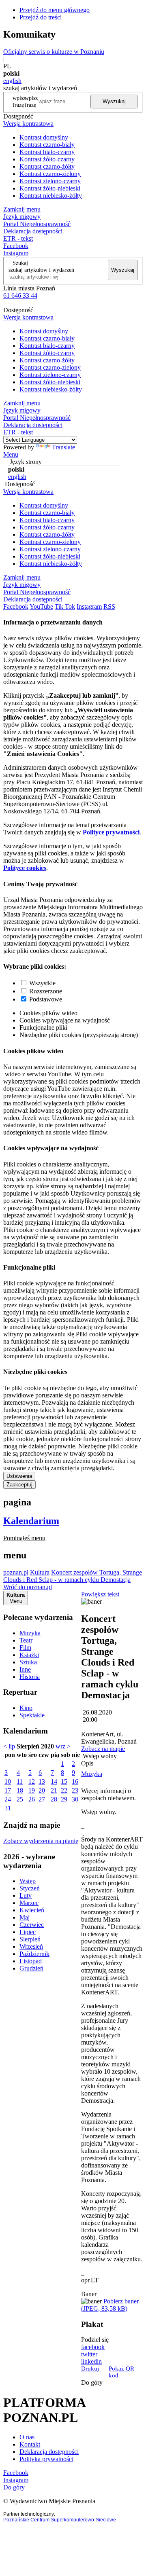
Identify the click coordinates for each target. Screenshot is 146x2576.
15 (64, 1781)
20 (42, 1790)
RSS (109, 606)
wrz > (63, 1746)
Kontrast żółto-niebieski (50, 188)
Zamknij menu (22, 209)
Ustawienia (19, 1476)
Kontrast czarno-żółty (47, 166)
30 (75, 1799)
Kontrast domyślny (44, 137)
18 (20, 1790)
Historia (30, 1677)
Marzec (29, 1903)
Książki (29, 1655)
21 (54, 1790)
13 (42, 1781)
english (12, 81)
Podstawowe (46, 999)
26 (32, 1799)
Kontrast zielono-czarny (50, 181)
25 (20, 1799)
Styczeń (30, 1888)
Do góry (92, 2382)
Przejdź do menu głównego (55, 10)
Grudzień (31, 1968)
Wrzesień (31, 1946)
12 (32, 1781)
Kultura (40, 1572)
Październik (34, 1954)
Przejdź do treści (41, 17)
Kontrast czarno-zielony (50, 174)
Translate (63, 447)
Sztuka (28, 1662)
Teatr (26, 1640)
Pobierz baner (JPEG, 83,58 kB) (110, 2305)
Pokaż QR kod (121, 2372)
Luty (26, 1895)
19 (32, 1790)
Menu (11, 454)
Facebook (16, 246)
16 (75, 1781)
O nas (27, 2437)
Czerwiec (32, 1925)
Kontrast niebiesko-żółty (51, 196)
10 (8, 1781)
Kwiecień (32, 1910)
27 (42, 1799)
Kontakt (30, 2444)
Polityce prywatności (111, 832)
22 (64, 1790)
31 (8, 1808)
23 (75, 1790)
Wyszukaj (114, 101)
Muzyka (30, 1633)
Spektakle (32, 1715)
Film (25, 1648)
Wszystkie (42, 983)
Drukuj (90, 2369)
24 (8, 1799)
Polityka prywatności (46, 2459)
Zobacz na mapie (103, 1749)
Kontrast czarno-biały (47, 145)
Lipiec (28, 1932)
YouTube (41, 606)
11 (20, 1781)
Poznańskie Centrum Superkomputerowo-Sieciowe (60, 2520)
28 (54, 1799)
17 (8, 1790)
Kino (26, 1708)
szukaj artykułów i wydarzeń (41, 270)
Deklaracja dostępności (49, 2452)
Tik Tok (65, 606)
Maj (25, 1917)
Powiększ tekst (100, 1594)
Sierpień (30, 1939)
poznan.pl (16, 1572)
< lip (9, 1746)
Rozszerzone (46, 991)
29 (64, 1799)
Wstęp (28, 1881)
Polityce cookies (25, 868)
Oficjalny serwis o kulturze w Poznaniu (54, 52)
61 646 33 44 (20, 295)
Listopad (31, 1961)
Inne (25, 1669)
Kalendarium (31, 1521)
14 (54, 1781)
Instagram (16, 253)
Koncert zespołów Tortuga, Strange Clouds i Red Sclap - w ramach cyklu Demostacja (73, 1576)
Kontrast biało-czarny (47, 152)
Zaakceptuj (19, 1485)
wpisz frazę (31, 101)
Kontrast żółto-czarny (47, 159)
